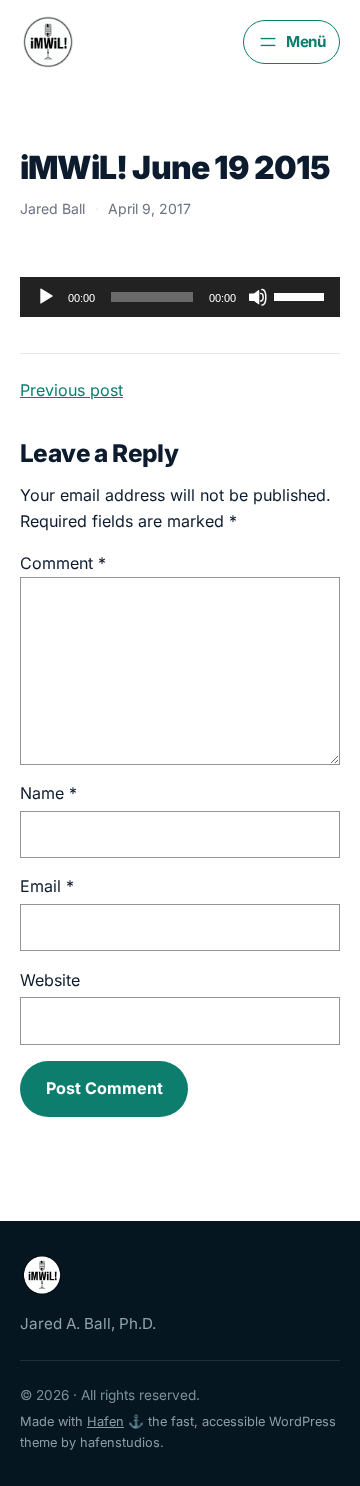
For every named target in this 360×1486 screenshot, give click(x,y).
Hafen (105, 1421)
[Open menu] (291, 42)
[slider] (302, 295)
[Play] (46, 297)
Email (47, 886)
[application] (180, 297)
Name (48, 793)
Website (50, 980)
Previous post (71, 390)
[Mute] (258, 297)
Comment (63, 563)
